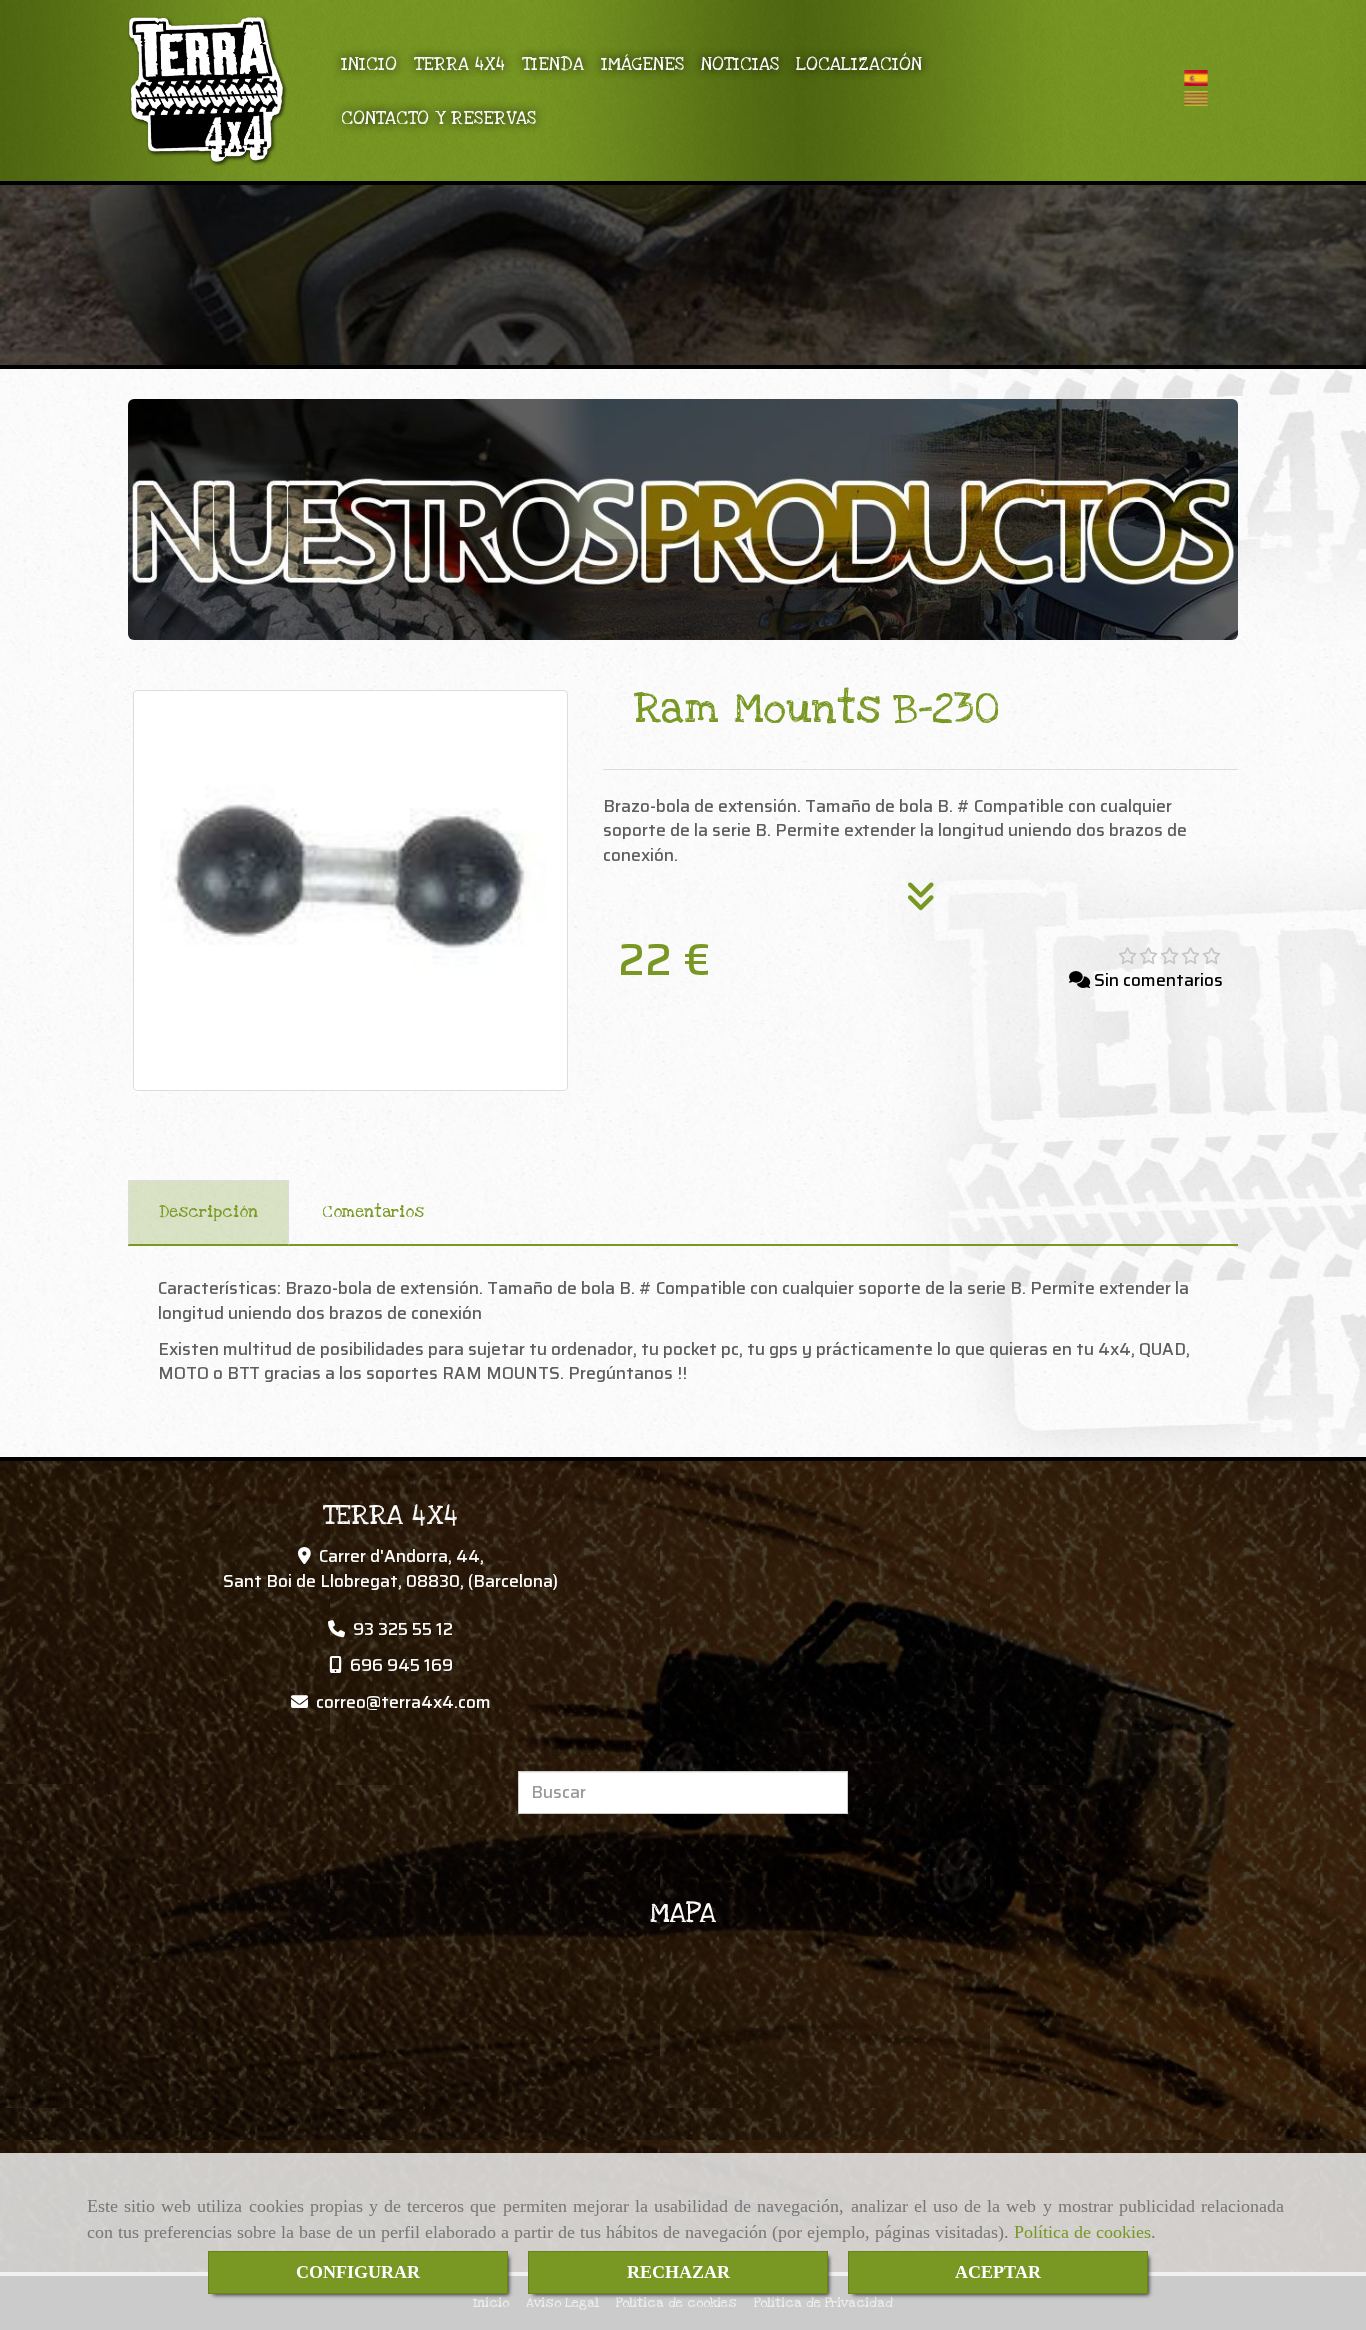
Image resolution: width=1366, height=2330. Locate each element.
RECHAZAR (678, 2272)
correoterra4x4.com (403, 1702)
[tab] (208, 1213)
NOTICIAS (740, 64)
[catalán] (1201, 98)
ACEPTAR (998, 2272)
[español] (1201, 77)
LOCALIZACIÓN (859, 64)
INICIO (369, 64)
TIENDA (553, 64)
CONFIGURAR (358, 2272)
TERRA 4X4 (459, 64)
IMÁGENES (642, 64)
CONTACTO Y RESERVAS (438, 118)
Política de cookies (1082, 2232)
